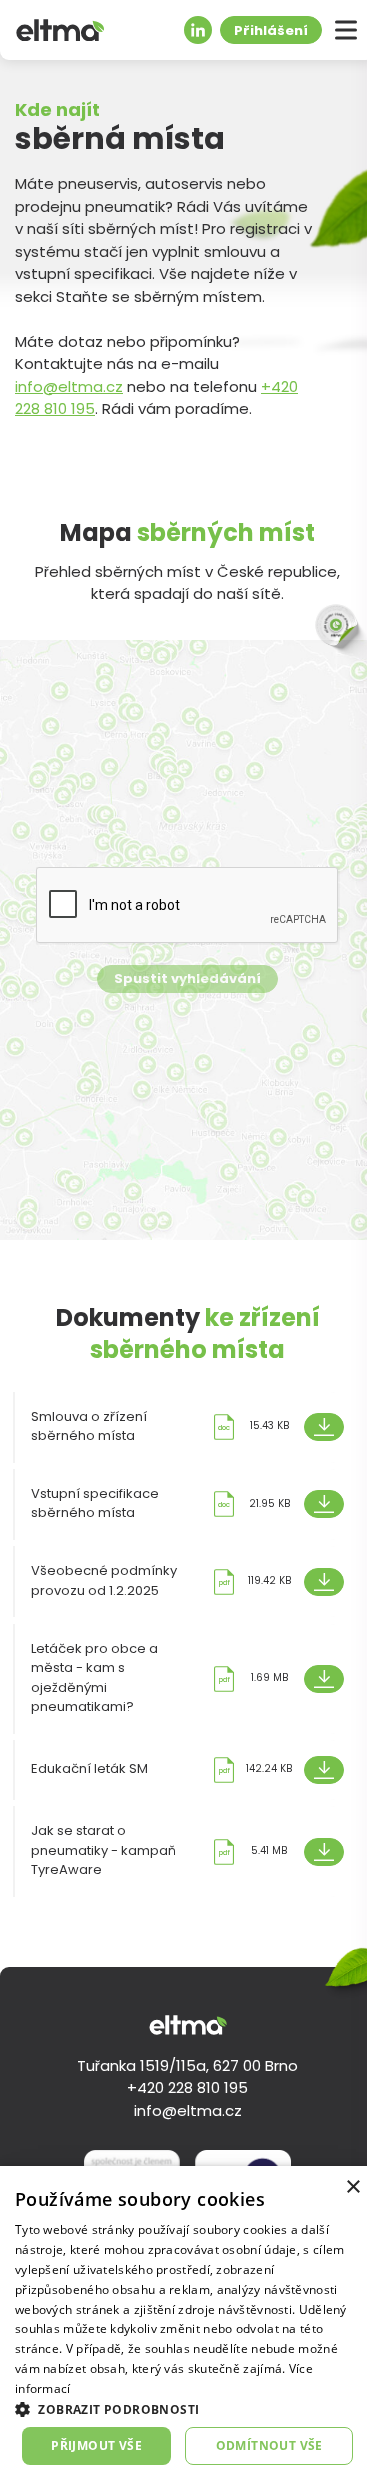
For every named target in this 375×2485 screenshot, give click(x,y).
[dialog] (187, 2325)
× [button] (352, 2187)
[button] (187, 2409)
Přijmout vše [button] (96, 2445)
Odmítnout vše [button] (269, 2445)
